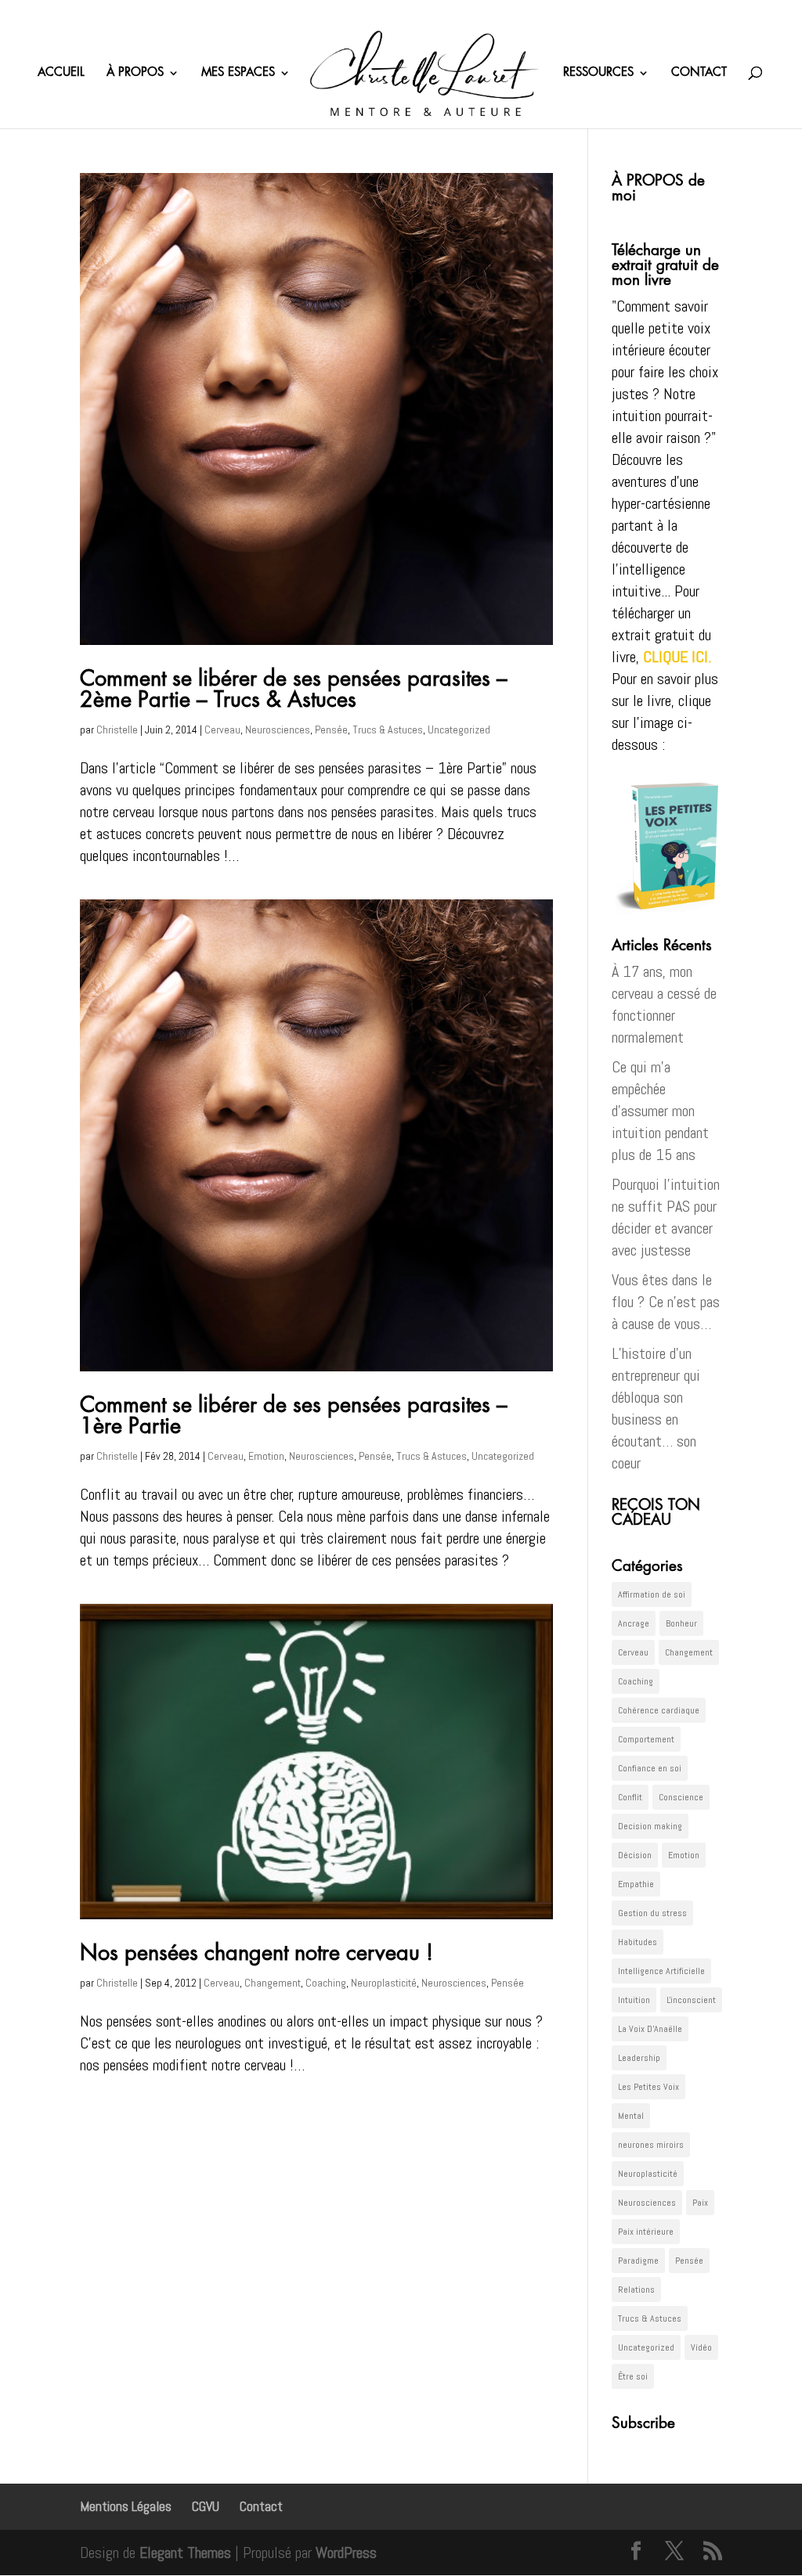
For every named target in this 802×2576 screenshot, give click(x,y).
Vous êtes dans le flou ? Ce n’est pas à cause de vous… (666, 1302)
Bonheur (681, 1623)
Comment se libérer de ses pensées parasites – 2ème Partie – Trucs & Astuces (294, 690)
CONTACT (699, 73)
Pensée (331, 730)
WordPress (346, 2553)
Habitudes (638, 1942)
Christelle (117, 730)
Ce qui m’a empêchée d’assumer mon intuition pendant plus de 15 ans (660, 1111)
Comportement (646, 1739)
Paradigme (638, 2261)
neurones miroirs (651, 2145)
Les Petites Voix (648, 2087)
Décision (635, 1855)
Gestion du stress (652, 1913)
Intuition (634, 2000)
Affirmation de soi (652, 1594)
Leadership (639, 2058)
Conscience (681, 1797)
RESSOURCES (598, 73)
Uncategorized (459, 730)
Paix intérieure (646, 2232)
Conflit (630, 1797)
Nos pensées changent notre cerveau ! (256, 1953)
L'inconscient (691, 2000)
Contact (261, 2506)
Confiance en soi (650, 1768)
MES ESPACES (238, 73)
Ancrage (634, 1623)
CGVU (206, 2506)
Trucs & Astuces (388, 730)
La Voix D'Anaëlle (650, 2029)
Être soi (633, 2376)
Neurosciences (278, 730)
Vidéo (701, 2347)
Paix (700, 2203)
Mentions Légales (126, 2506)
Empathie (636, 1884)
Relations (636, 2290)
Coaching (326, 1983)
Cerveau (222, 730)
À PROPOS (135, 73)
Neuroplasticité (384, 1983)
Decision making (650, 1826)
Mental (631, 2116)
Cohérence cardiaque (659, 1710)
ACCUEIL (61, 73)
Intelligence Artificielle (661, 1971)
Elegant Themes (185, 2553)
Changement (273, 1983)
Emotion (266, 1456)
